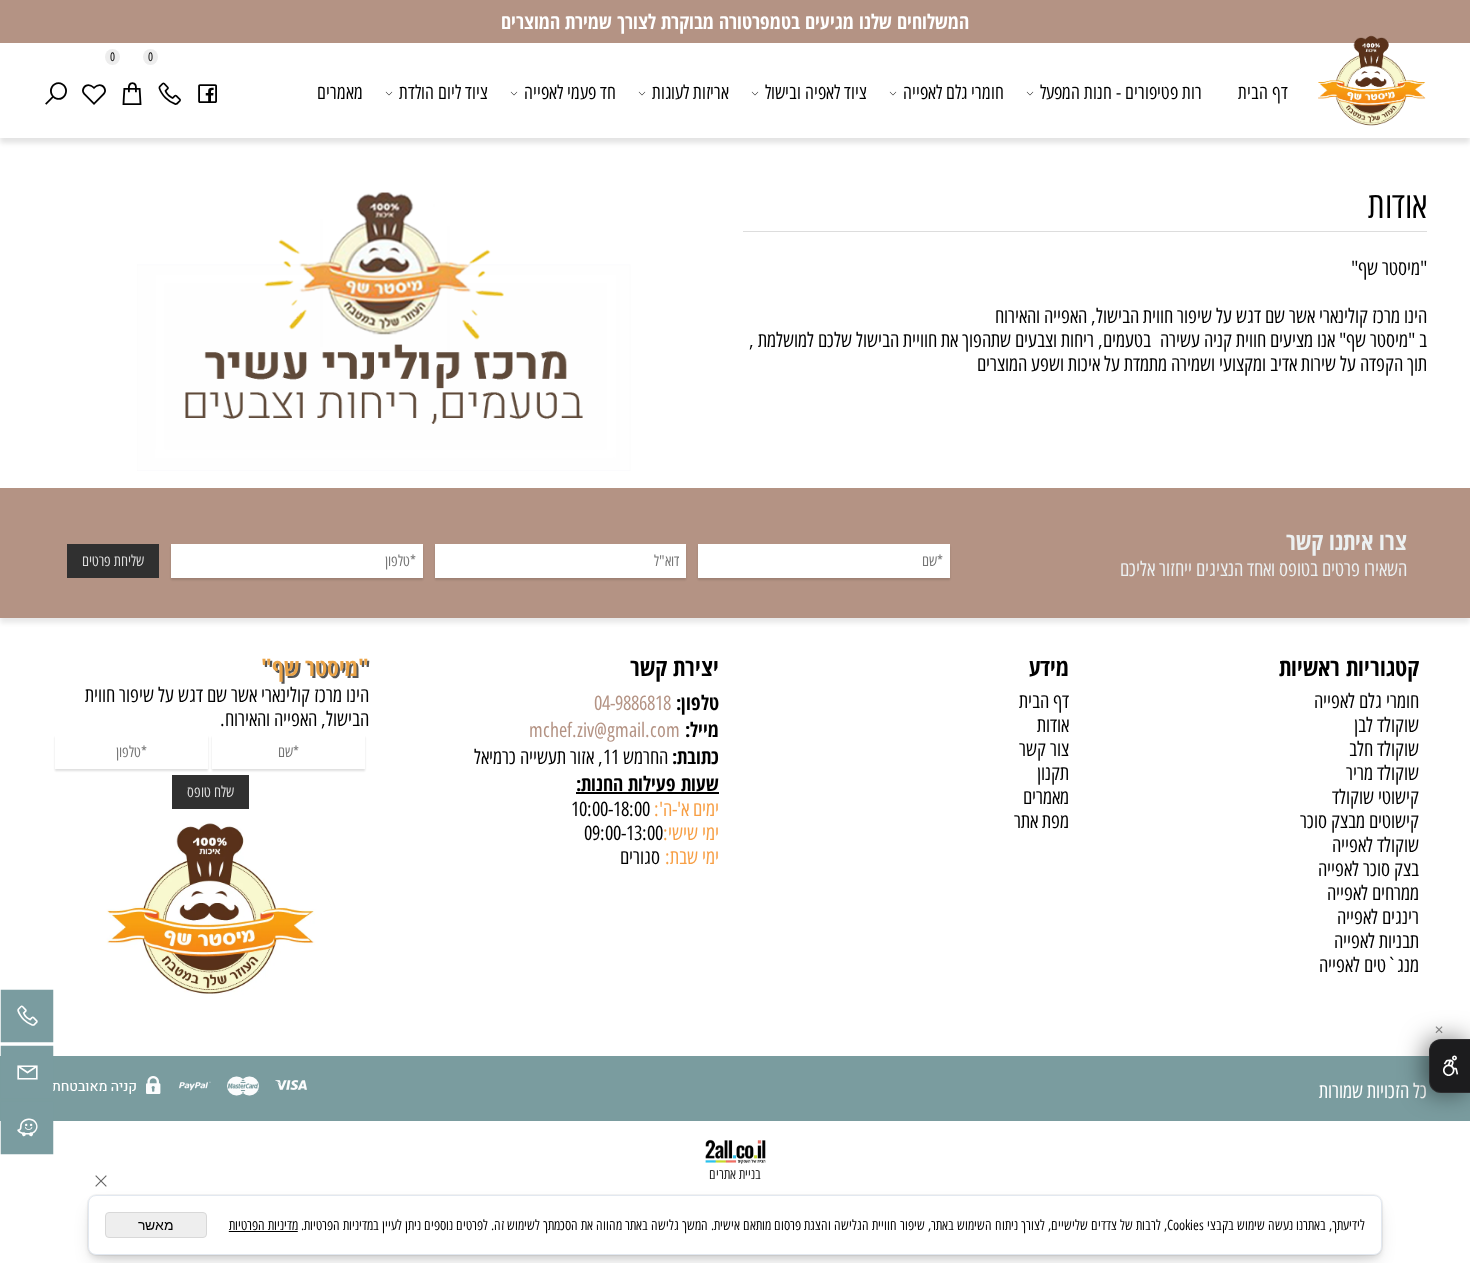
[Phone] (170, 93)
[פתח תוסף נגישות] (1449, 1066)
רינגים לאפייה (1378, 917)
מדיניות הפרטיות (263, 1225)
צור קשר (1044, 749)
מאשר (156, 1225)
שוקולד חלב (1384, 749)
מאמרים (340, 92)
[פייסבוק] (208, 93)
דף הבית (1263, 92)
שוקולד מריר (1382, 773)
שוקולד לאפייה (1375, 845)
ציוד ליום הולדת (443, 92)
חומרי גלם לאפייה (953, 92)
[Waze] (27, 1133)
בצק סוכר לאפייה (1368, 869)
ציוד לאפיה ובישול (816, 92)
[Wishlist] (94, 93)
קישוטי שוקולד (1375, 797)
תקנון (1053, 773)
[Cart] (132, 93)
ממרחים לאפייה (1373, 893)
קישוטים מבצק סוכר (1359, 821)
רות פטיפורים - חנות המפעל (1121, 92)
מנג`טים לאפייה (1369, 965)
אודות (1397, 205)
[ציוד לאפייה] (1371, 95)
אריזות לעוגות (690, 92)
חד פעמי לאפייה (570, 92)
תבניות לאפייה (1376, 941)
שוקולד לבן (1386, 725)
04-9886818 (632, 703)
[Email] (27, 1077)
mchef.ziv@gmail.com (604, 730)
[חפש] (56, 93)
